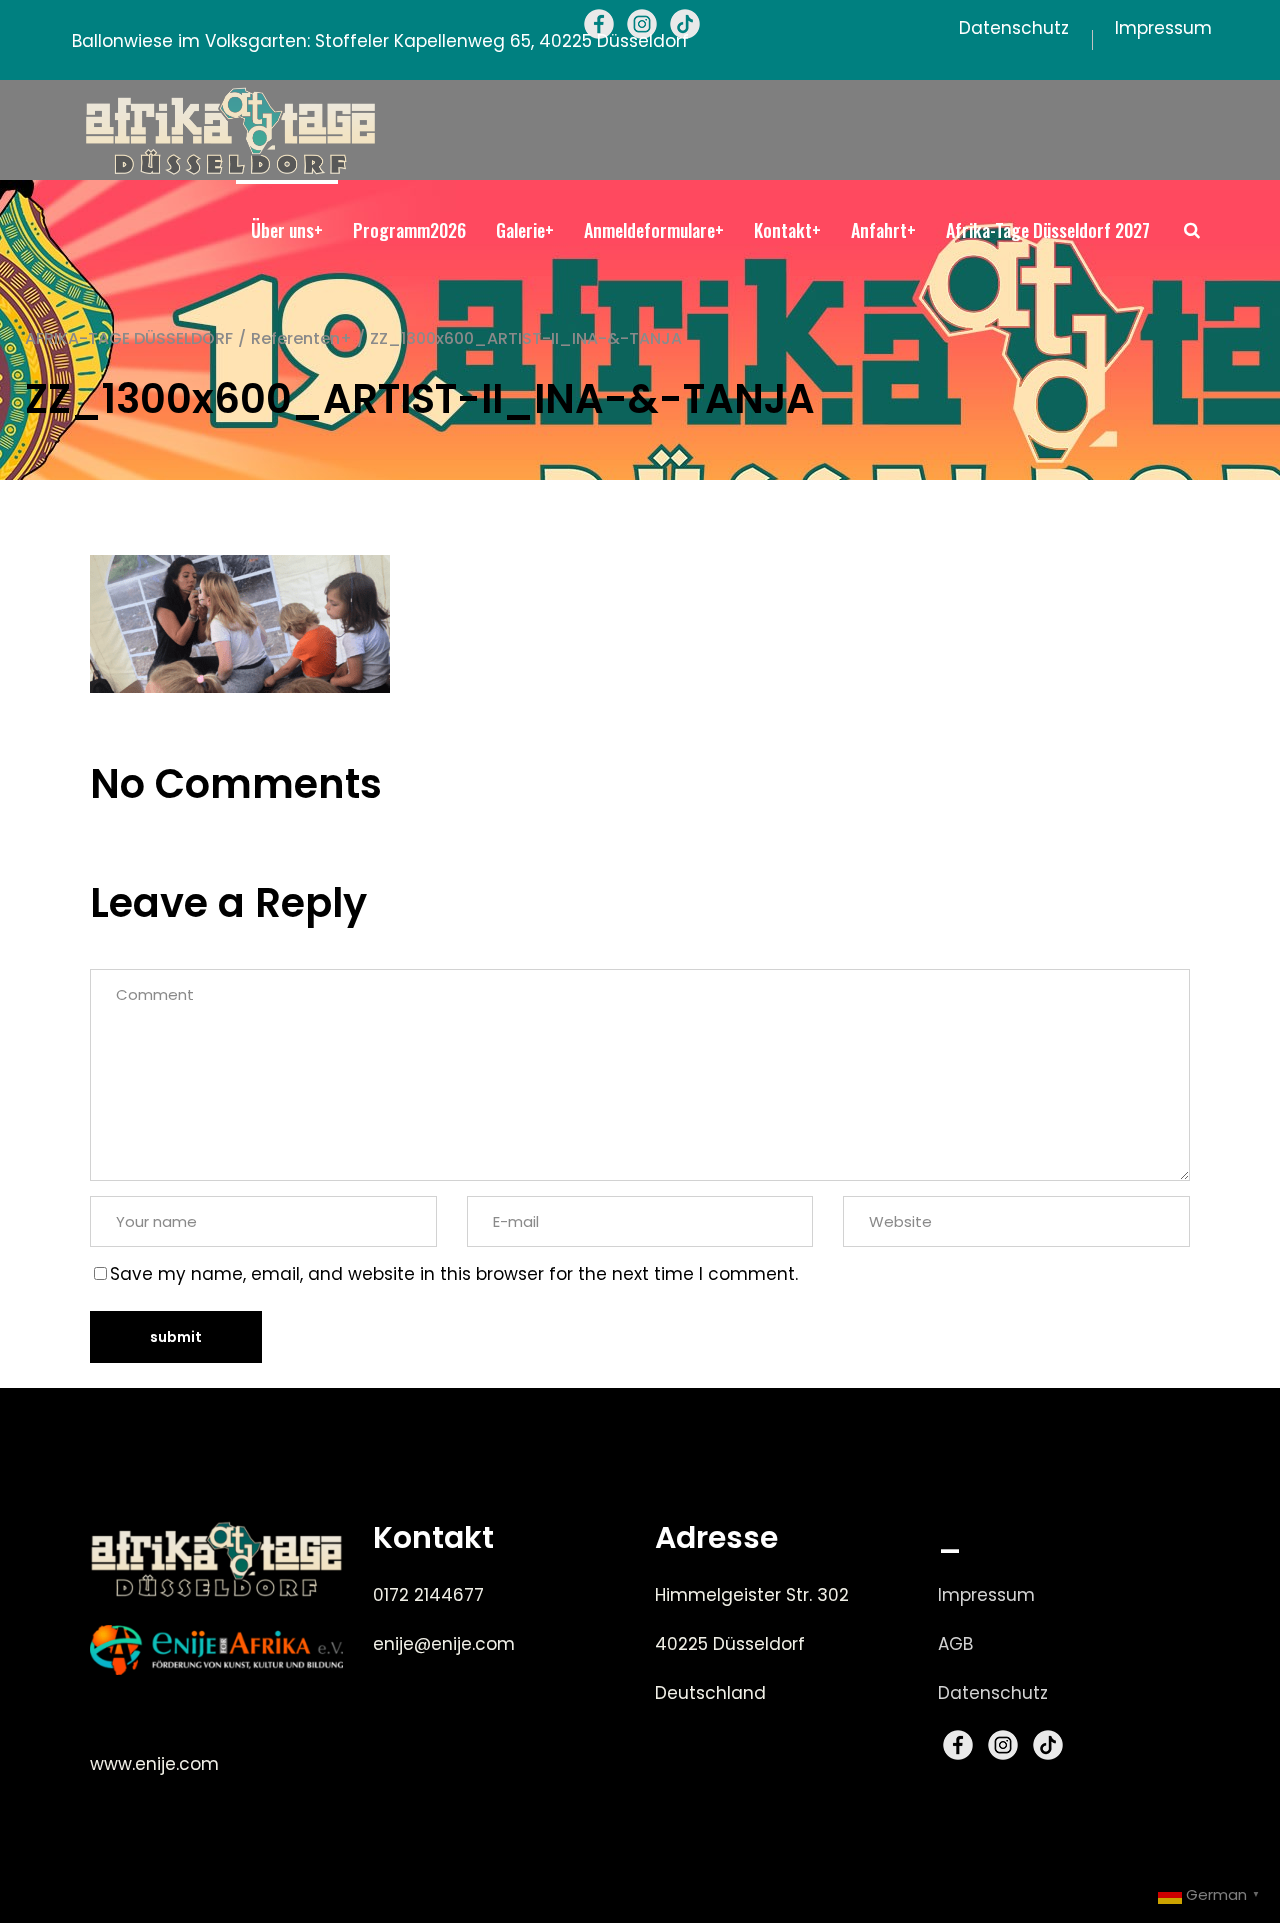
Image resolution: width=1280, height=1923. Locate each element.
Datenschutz (993, 1693)
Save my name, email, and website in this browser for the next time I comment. (454, 1274)
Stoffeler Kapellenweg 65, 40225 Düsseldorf (502, 41)
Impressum (986, 1595)
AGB (955, 1644)
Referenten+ (301, 338)
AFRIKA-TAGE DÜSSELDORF (129, 338)
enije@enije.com (444, 1644)
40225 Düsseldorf (730, 1644)
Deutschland (710, 1693)
